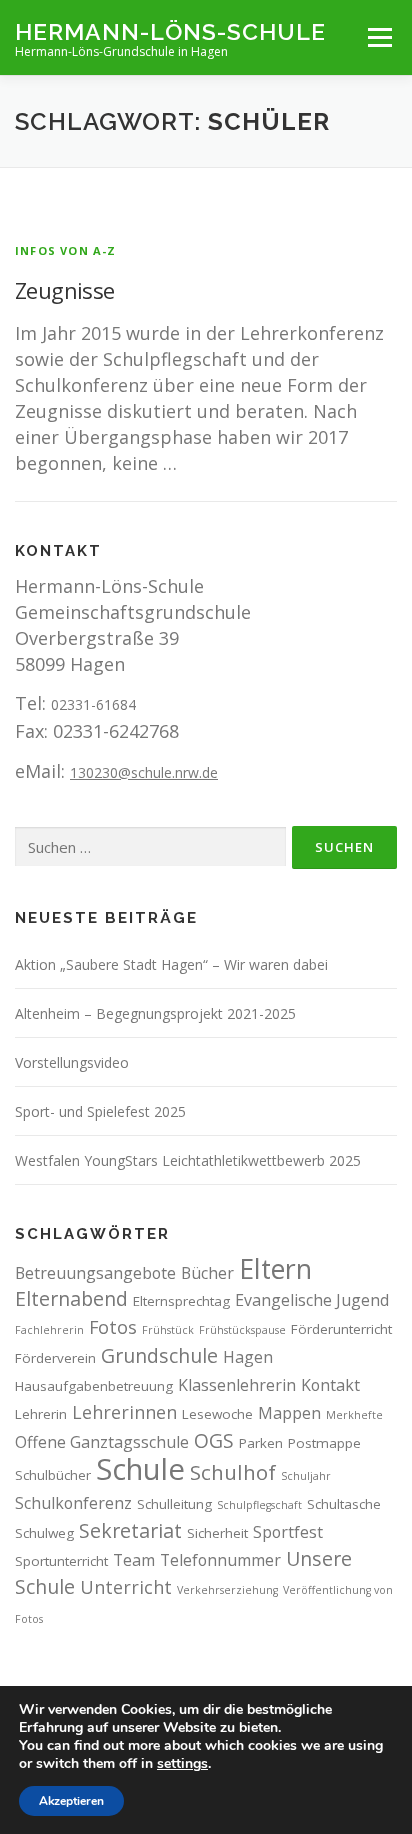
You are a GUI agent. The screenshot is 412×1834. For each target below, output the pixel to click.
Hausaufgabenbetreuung (94, 1386)
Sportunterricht (61, 1561)
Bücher (207, 1273)
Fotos (113, 1327)
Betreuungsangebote (95, 1273)
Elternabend (71, 1298)
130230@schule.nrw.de (144, 772)
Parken (261, 1443)
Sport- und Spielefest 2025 (100, 1111)
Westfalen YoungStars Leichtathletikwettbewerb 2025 (188, 1160)
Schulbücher (53, 1475)
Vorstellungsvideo (72, 1062)
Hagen (248, 1357)
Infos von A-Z (66, 250)
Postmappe (324, 1443)
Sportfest (288, 1532)
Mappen (289, 1413)
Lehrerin (41, 1414)
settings (182, 1764)
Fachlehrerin (49, 1330)
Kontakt (330, 1385)
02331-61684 (93, 704)
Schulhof (233, 1472)
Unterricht (126, 1587)
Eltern (275, 1268)
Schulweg (44, 1533)
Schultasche (344, 1504)
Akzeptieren (71, 1801)
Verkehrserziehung (227, 1590)
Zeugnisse (65, 290)
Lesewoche (217, 1414)
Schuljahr (306, 1476)
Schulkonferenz (73, 1503)
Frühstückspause (242, 1330)
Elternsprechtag (181, 1301)
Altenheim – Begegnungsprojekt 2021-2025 (155, 1013)
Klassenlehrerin (237, 1385)
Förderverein (55, 1358)
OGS (214, 1440)
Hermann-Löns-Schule (170, 30)
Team (134, 1560)
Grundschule (159, 1355)
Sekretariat (130, 1530)
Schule (140, 1469)
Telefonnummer (220, 1560)
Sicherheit (217, 1533)
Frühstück (168, 1330)
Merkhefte (354, 1415)
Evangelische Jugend (312, 1300)
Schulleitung (174, 1504)
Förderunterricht (341, 1329)
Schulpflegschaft (259, 1505)
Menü (379, 37)
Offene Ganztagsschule (102, 1442)
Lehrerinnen (124, 1412)
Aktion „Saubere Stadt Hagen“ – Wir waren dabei (171, 964)
